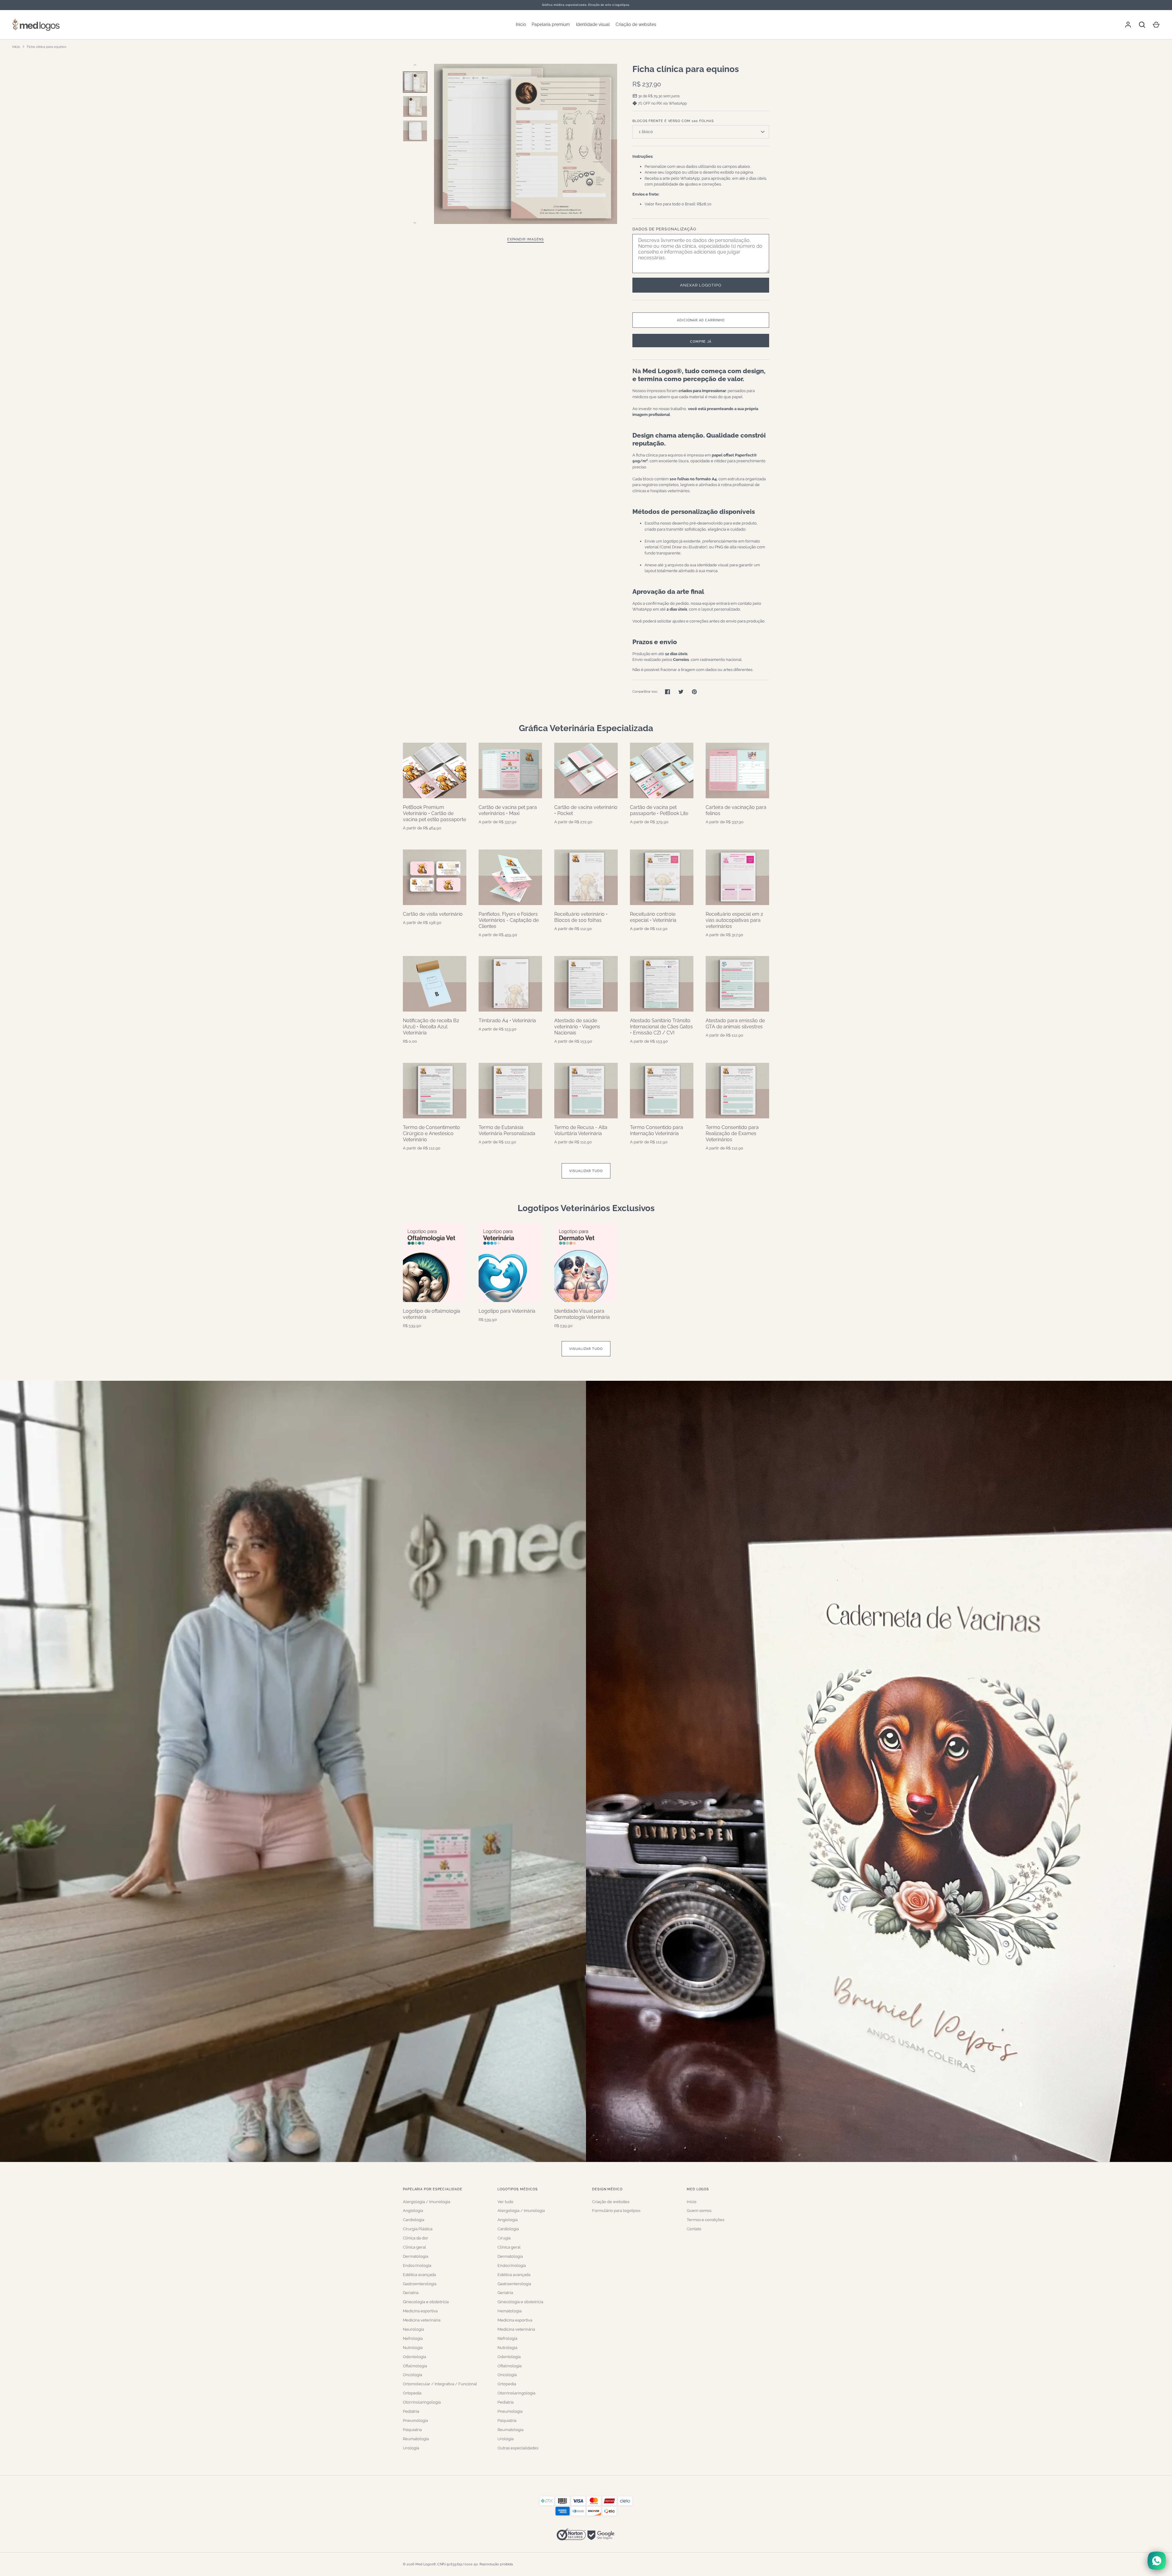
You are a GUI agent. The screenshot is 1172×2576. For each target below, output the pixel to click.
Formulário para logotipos (616, 2211)
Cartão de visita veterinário (433, 914)
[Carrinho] (1156, 25)
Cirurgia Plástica (418, 2229)
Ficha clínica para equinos (47, 47)
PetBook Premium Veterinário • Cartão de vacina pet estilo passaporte (434, 813)
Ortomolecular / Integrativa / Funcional (440, 2384)
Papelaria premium (551, 24)
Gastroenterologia (420, 2284)
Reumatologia (416, 2439)
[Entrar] (1128, 25)
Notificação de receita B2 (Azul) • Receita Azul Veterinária (431, 1027)
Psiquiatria (412, 2430)
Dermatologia (416, 2256)
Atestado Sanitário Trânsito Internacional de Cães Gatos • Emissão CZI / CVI (661, 1027)
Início (521, 24)
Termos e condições (705, 2220)
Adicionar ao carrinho (701, 320)
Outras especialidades (518, 2448)
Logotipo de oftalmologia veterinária (432, 1314)
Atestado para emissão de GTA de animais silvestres (735, 1024)
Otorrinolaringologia (422, 2402)
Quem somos (699, 2211)
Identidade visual (593, 24)
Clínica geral (414, 2247)
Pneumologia (415, 2421)
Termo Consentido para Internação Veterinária (657, 1130)
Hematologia (510, 2311)
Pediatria (411, 2411)
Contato (694, 2229)
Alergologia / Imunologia (427, 2202)
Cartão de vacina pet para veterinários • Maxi (508, 810)
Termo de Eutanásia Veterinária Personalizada (507, 1130)
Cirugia (504, 2238)
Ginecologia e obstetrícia (426, 2302)
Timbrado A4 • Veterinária (507, 1021)
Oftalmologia (415, 2366)
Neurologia (413, 2329)
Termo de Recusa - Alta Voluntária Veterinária (581, 1130)
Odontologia (414, 2357)
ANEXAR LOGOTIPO (701, 285)
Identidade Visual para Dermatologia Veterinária (582, 1314)
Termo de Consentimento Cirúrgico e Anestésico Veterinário (431, 1133)
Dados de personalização (664, 229)
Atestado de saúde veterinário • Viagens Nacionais (577, 1027)
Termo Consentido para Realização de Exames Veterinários (732, 1133)
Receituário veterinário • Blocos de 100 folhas (581, 917)
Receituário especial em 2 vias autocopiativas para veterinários (734, 920)
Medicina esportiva (420, 2311)
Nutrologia (413, 2348)
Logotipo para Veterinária (507, 1311)
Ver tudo (505, 2202)
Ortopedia (412, 2393)
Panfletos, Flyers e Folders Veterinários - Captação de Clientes (509, 920)
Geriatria (411, 2293)
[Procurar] (1142, 25)
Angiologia (413, 2211)
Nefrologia (413, 2338)
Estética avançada (419, 2275)
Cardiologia (414, 2220)
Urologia (411, 2448)
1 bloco (646, 132)
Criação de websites (636, 24)
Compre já (701, 341)
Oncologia (412, 2375)
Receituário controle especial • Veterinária (653, 917)
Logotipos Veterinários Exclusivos (586, 1208)
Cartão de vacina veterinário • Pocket (586, 810)
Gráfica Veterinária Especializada (586, 728)
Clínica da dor (416, 2238)
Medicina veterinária (422, 2320)
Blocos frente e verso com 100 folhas (673, 121)
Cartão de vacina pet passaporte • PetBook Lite (659, 810)
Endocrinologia (417, 2266)
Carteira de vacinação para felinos (736, 810)
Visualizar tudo (586, 1171)
